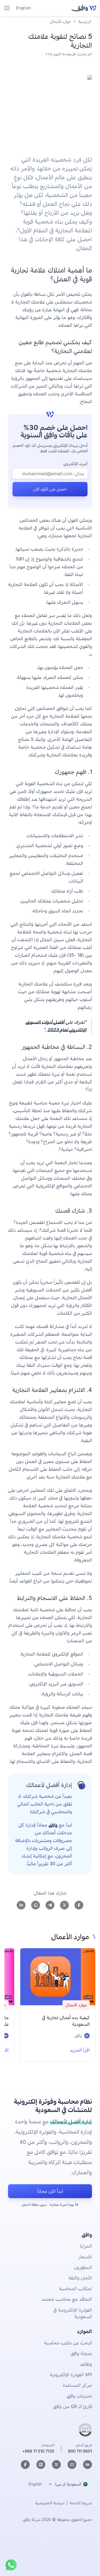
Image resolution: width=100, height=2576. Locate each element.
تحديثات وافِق (79, 2396)
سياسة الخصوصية (50, 2503)
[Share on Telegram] (50, 1905)
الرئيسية (85, 21)
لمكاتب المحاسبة (75, 2289)
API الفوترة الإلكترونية (71, 2375)
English (23, 8)
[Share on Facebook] (79, 1905)
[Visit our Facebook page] (25, 2465)
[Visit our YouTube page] (72, 2465)
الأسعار (85, 2257)
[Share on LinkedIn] (21, 1905)
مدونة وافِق (81, 2353)
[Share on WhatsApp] (36, 1905)
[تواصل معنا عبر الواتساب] (11, 2565)
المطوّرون (83, 2267)
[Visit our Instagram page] (41, 2465)
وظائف (86, 2364)
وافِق (53, 1825)
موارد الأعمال (60, 21)
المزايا (86, 2246)
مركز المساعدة (77, 2385)
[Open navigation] (7, 8)
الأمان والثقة (80, 2278)
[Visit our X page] (56, 2465)
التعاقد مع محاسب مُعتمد (67, 2299)
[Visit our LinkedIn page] (87, 2465)
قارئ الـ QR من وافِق (72, 2406)
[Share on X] (64, 1905)
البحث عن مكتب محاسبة (68, 2343)
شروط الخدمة (81, 2503)
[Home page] (83, 8)
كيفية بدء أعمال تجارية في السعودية (66, 2021)
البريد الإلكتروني (75, 464)
